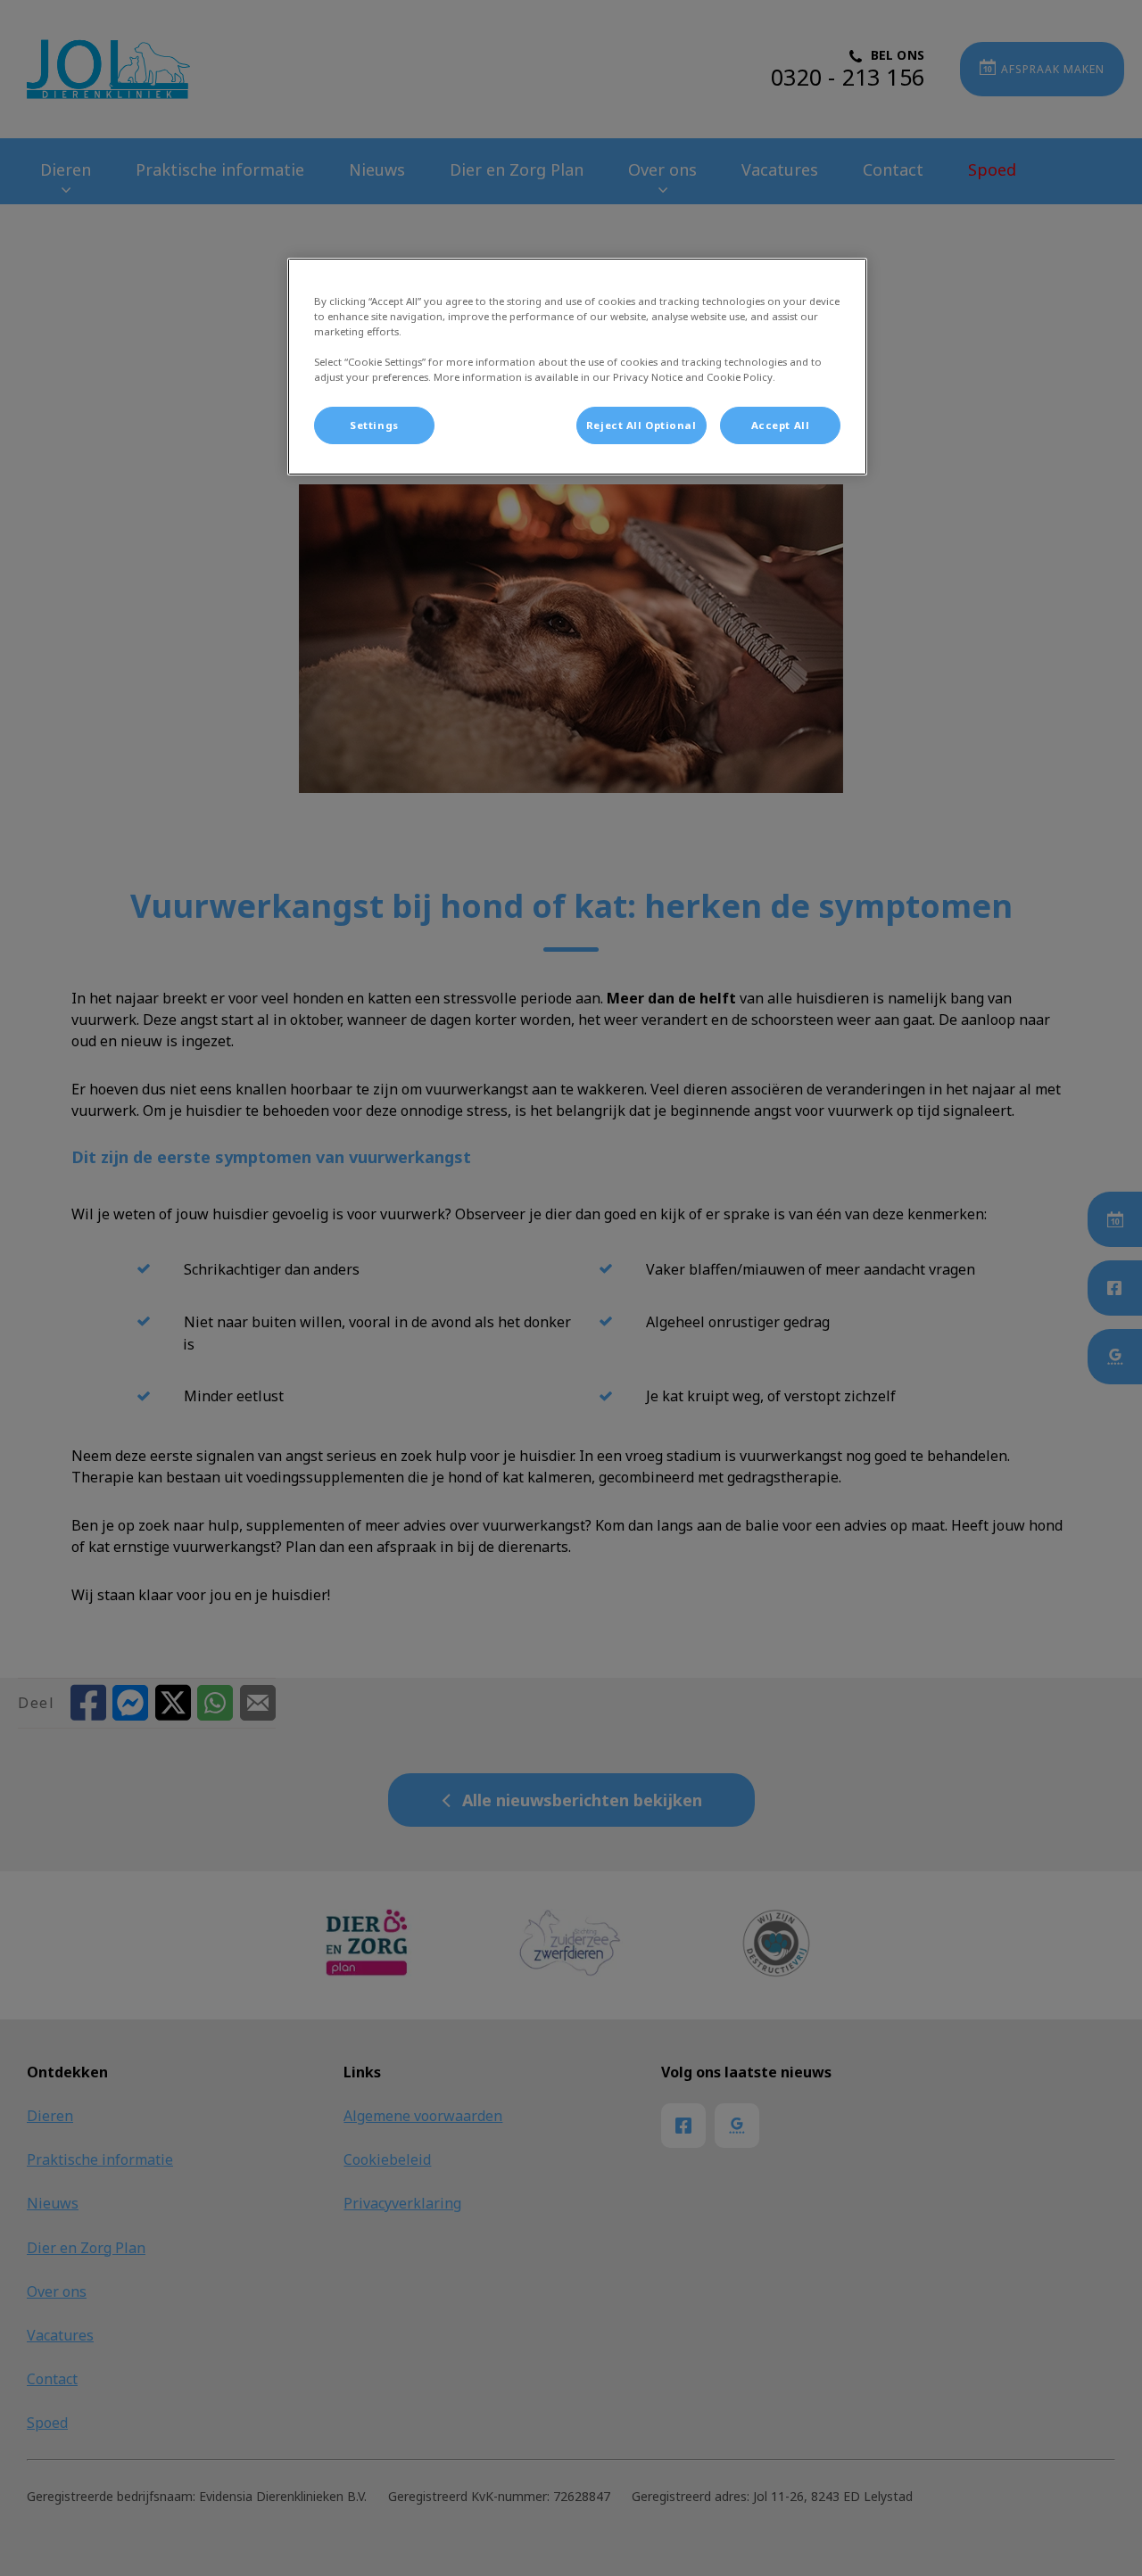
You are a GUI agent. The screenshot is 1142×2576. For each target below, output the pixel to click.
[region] (577, 367)
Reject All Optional (641, 425)
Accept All (781, 425)
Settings (374, 425)
